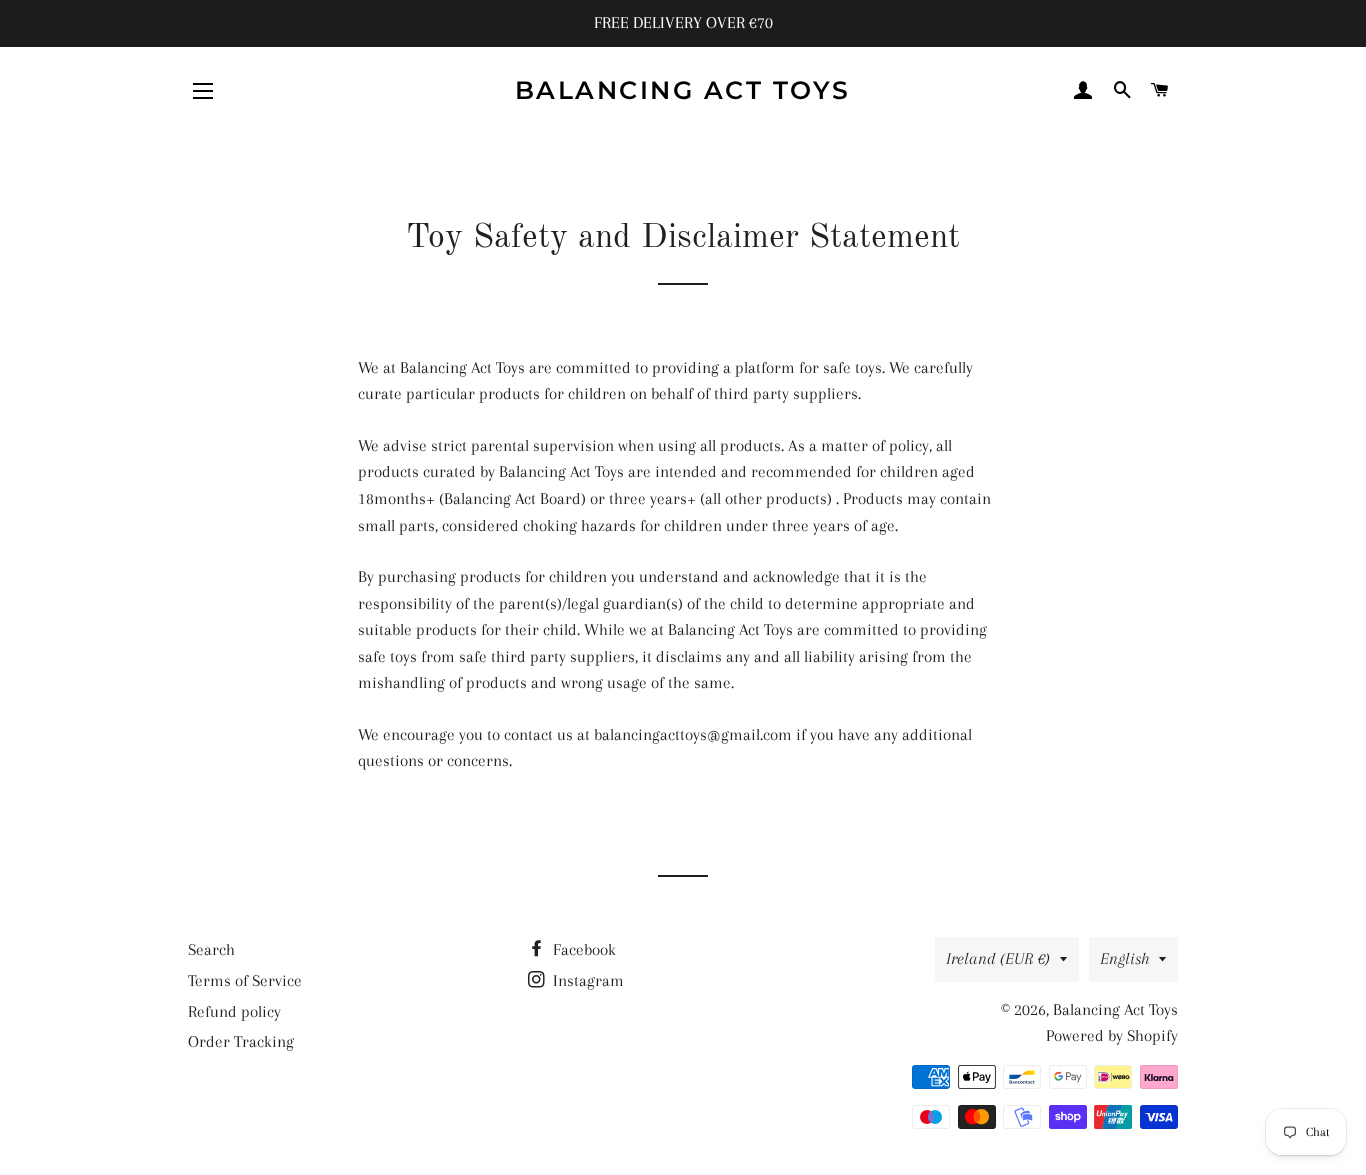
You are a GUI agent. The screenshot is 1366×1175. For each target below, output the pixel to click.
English (1124, 958)
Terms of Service (245, 980)
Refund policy (234, 1011)
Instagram (586, 980)
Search (211, 949)
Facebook (582, 949)
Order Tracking (241, 1041)
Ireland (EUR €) (998, 958)
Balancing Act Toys (683, 90)
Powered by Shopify (1112, 1035)
